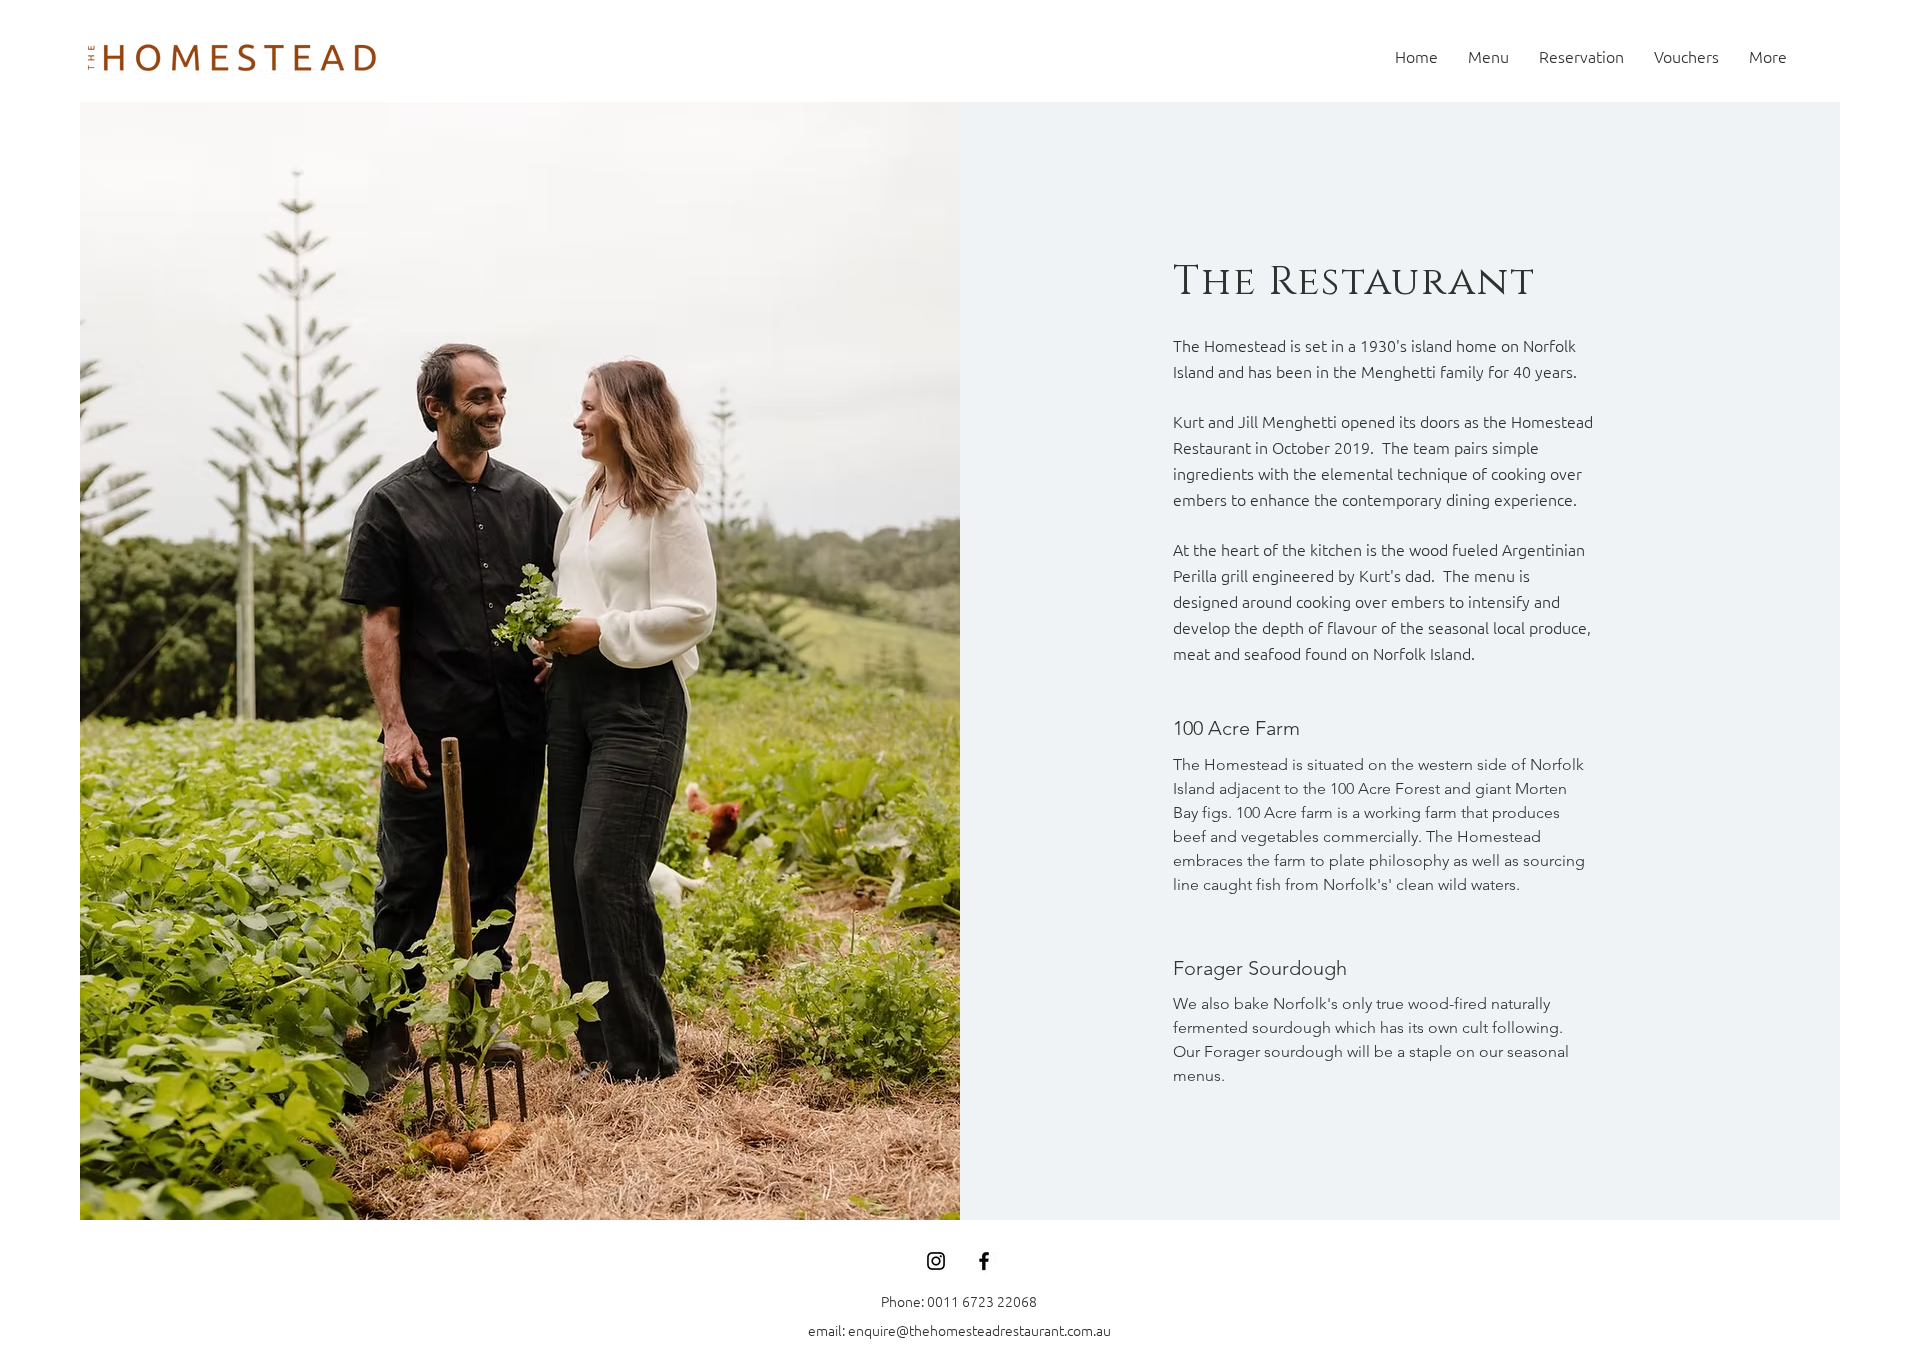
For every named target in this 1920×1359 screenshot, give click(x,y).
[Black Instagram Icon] (936, 1261)
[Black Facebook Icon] (984, 1261)
